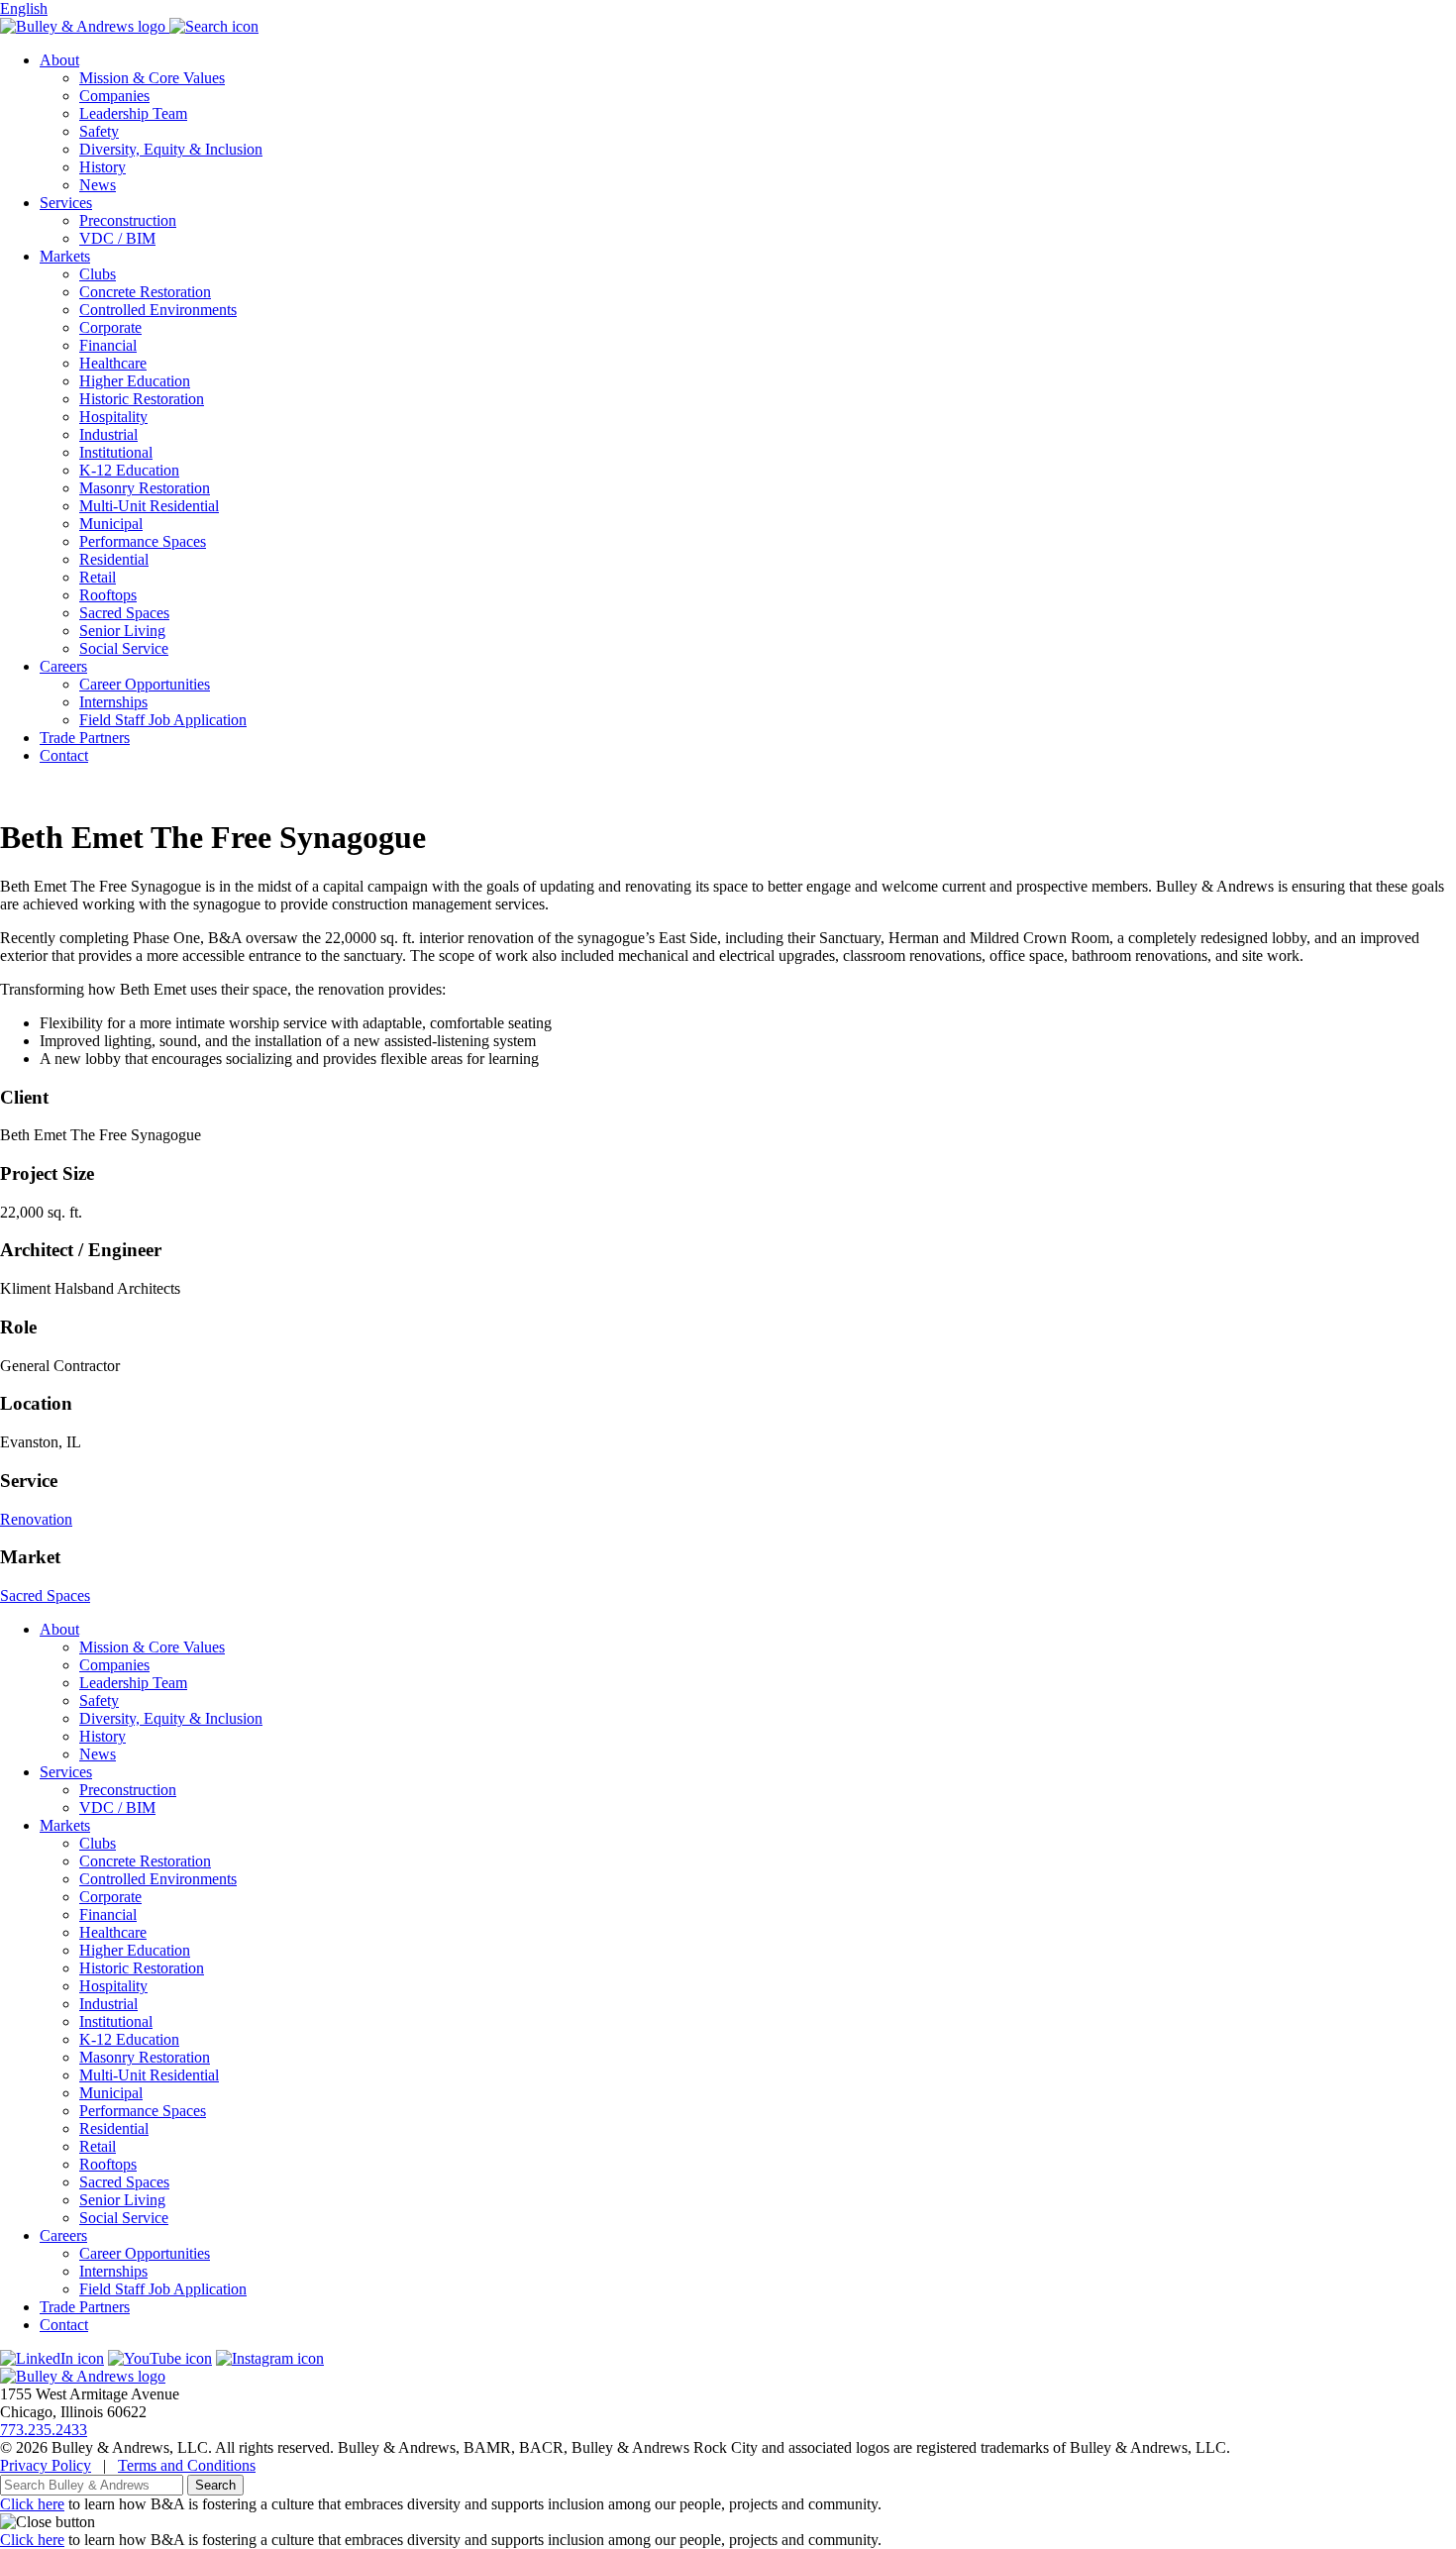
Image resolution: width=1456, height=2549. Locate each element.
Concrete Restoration (145, 292)
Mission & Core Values (152, 78)
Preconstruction (128, 220)
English (24, 8)
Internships (113, 702)
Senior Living (122, 631)
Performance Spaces (143, 541)
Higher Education (135, 381)
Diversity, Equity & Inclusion (171, 149)
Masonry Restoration (145, 488)
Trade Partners (85, 738)
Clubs (98, 274)
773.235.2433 (44, 2430)
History (103, 167)
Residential (114, 559)
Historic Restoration (142, 399)
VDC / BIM (117, 238)
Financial (108, 345)
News (98, 185)
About (59, 60)
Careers (63, 666)
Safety (99, 131)
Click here (32, 2504)
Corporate (110, 327)
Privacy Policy (46, 2465)
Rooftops (108, 595)
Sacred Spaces (124, 613)
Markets (65, 256)
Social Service (124, 648)
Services (66, 203)
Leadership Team (133, 113)
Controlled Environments (158, 310)
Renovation (36, 1519)
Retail (98, 577)
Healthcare (113, 363)
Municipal (111, 524)
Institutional (116, 452)
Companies (114, 96)
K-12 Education (129, 470)
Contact (64, 755)
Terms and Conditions (187, 2465)
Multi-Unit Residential (149, 506)
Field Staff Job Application (163, 720)
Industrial (108, 434)
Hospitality (113, 417)
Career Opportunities (145, 684)
